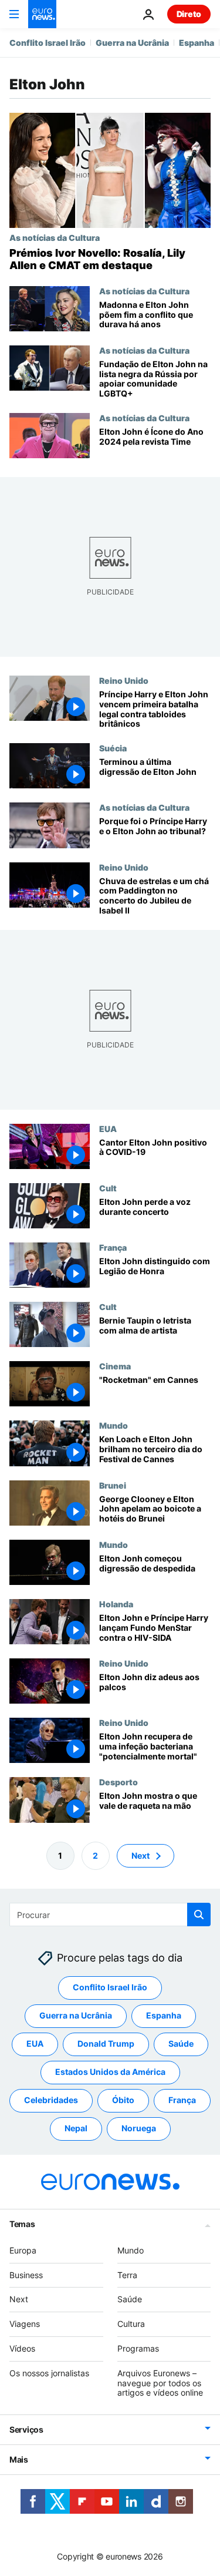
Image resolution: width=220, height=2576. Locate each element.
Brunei (113, 1485)
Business (26, 2274)
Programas (138, 2348)
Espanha (197, 43)
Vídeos (22, 2348)
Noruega (139, 2128)
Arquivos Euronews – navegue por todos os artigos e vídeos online (160, 2383)
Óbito (123, 2100)
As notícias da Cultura (55, 237)
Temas (22, 2224)
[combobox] (110, 1915)
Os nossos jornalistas (49, 2373)
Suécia (113, 748)
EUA (108, 1129)
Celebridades (51, 2100)
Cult (108, 1188)
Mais (19, 2459)
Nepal (76, 2128)
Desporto (119, 1782)
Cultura (131, 2324)
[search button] (199, 1915)
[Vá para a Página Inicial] (42, 14)
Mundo (114, 1426)
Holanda (116, 1604)
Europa (23, 2250)
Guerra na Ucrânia (132, 43)
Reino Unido (124, 680)
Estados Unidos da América (110, 2072)
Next (141, 1855)
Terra (127, 2274)
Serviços (26, 2429)
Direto (189, 14)
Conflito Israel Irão (48, 43)
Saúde (181, 2043)
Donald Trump (106, 2043)
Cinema (115, 1366)
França (113, 1247)
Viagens (25, 2324)
